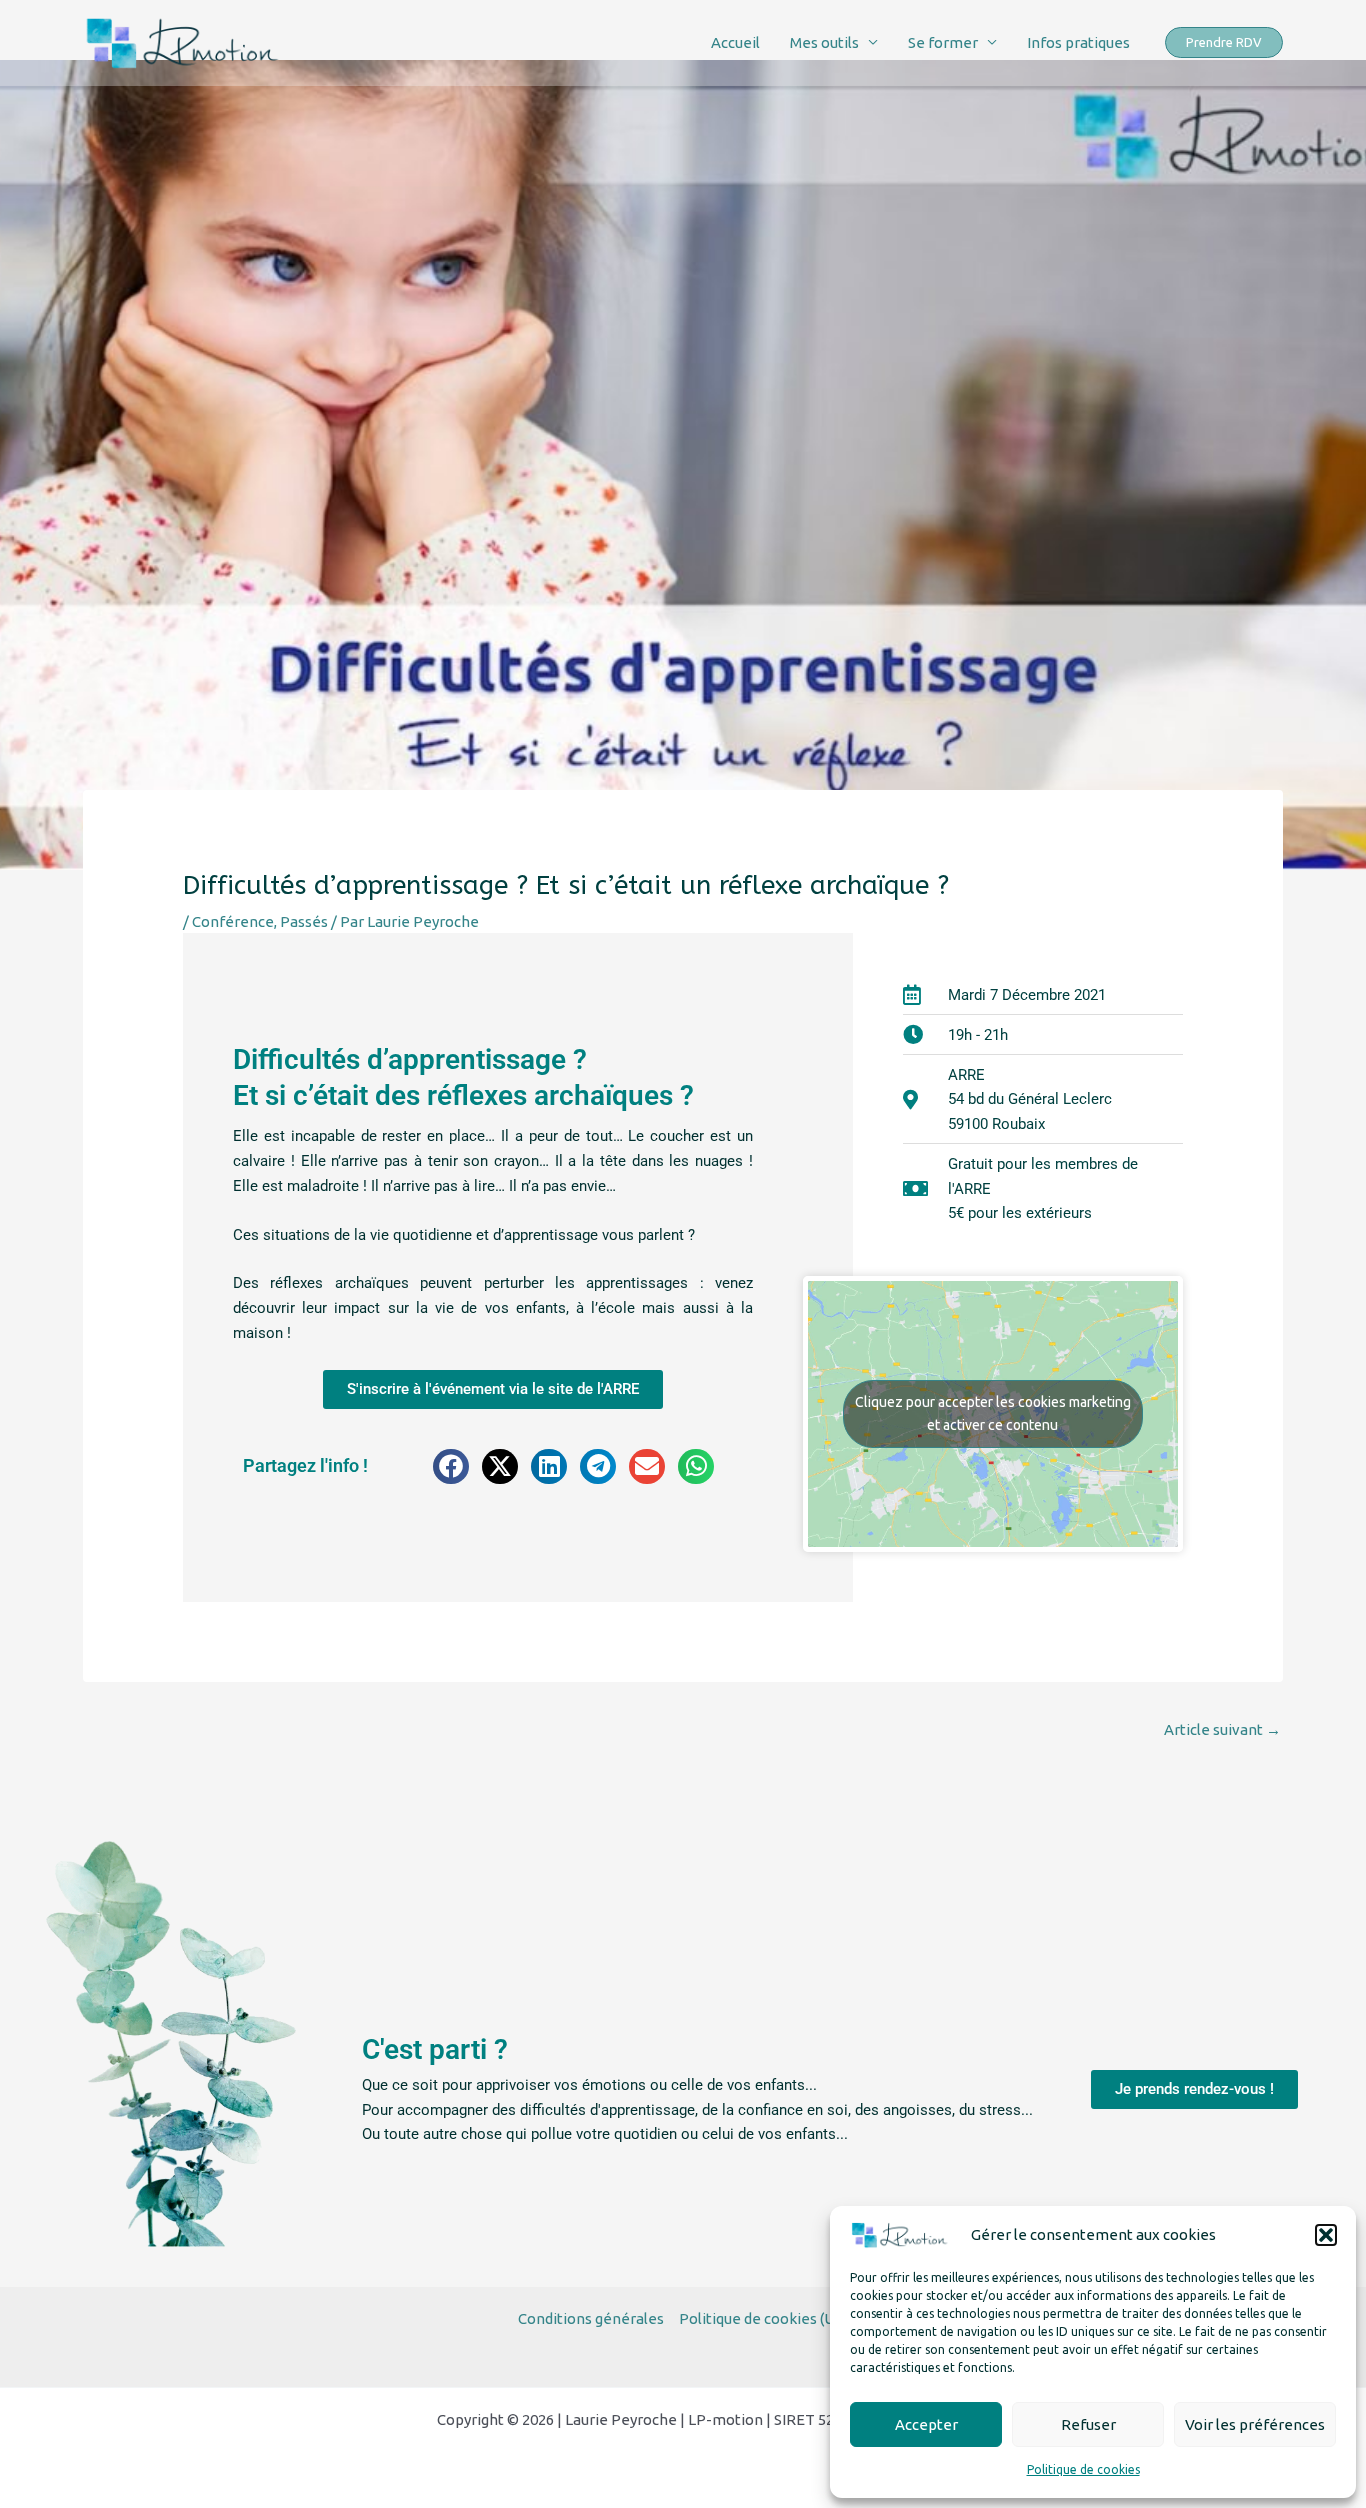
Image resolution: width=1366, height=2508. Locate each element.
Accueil (735, 42)
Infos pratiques (1078, 42)
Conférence (233, 921)
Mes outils (824, 42)
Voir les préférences (1255, 2424)
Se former (943, 42)
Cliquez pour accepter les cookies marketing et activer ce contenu (993, 1413)
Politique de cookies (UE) (763, 2318)
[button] (1326, 2235)
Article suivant (1222, 1729)
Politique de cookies (1083, 2469)
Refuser (1088, 2424)
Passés (304, 921)
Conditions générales (591, 2318)
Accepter (926, 2424)
